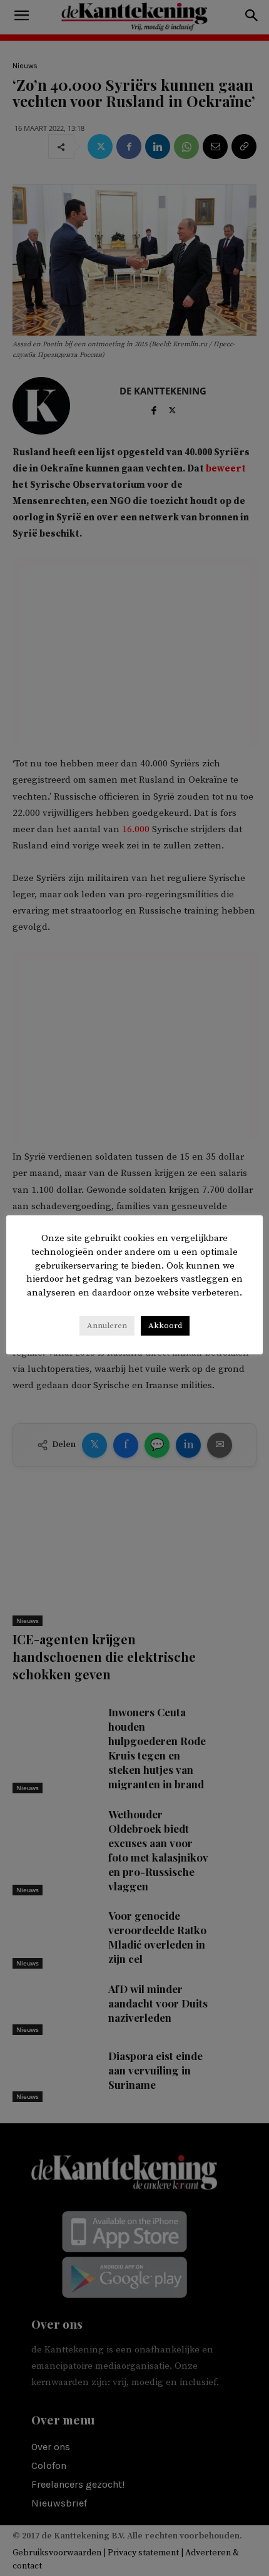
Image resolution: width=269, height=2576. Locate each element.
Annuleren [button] (107, 1326)
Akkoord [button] (165, 1326)
